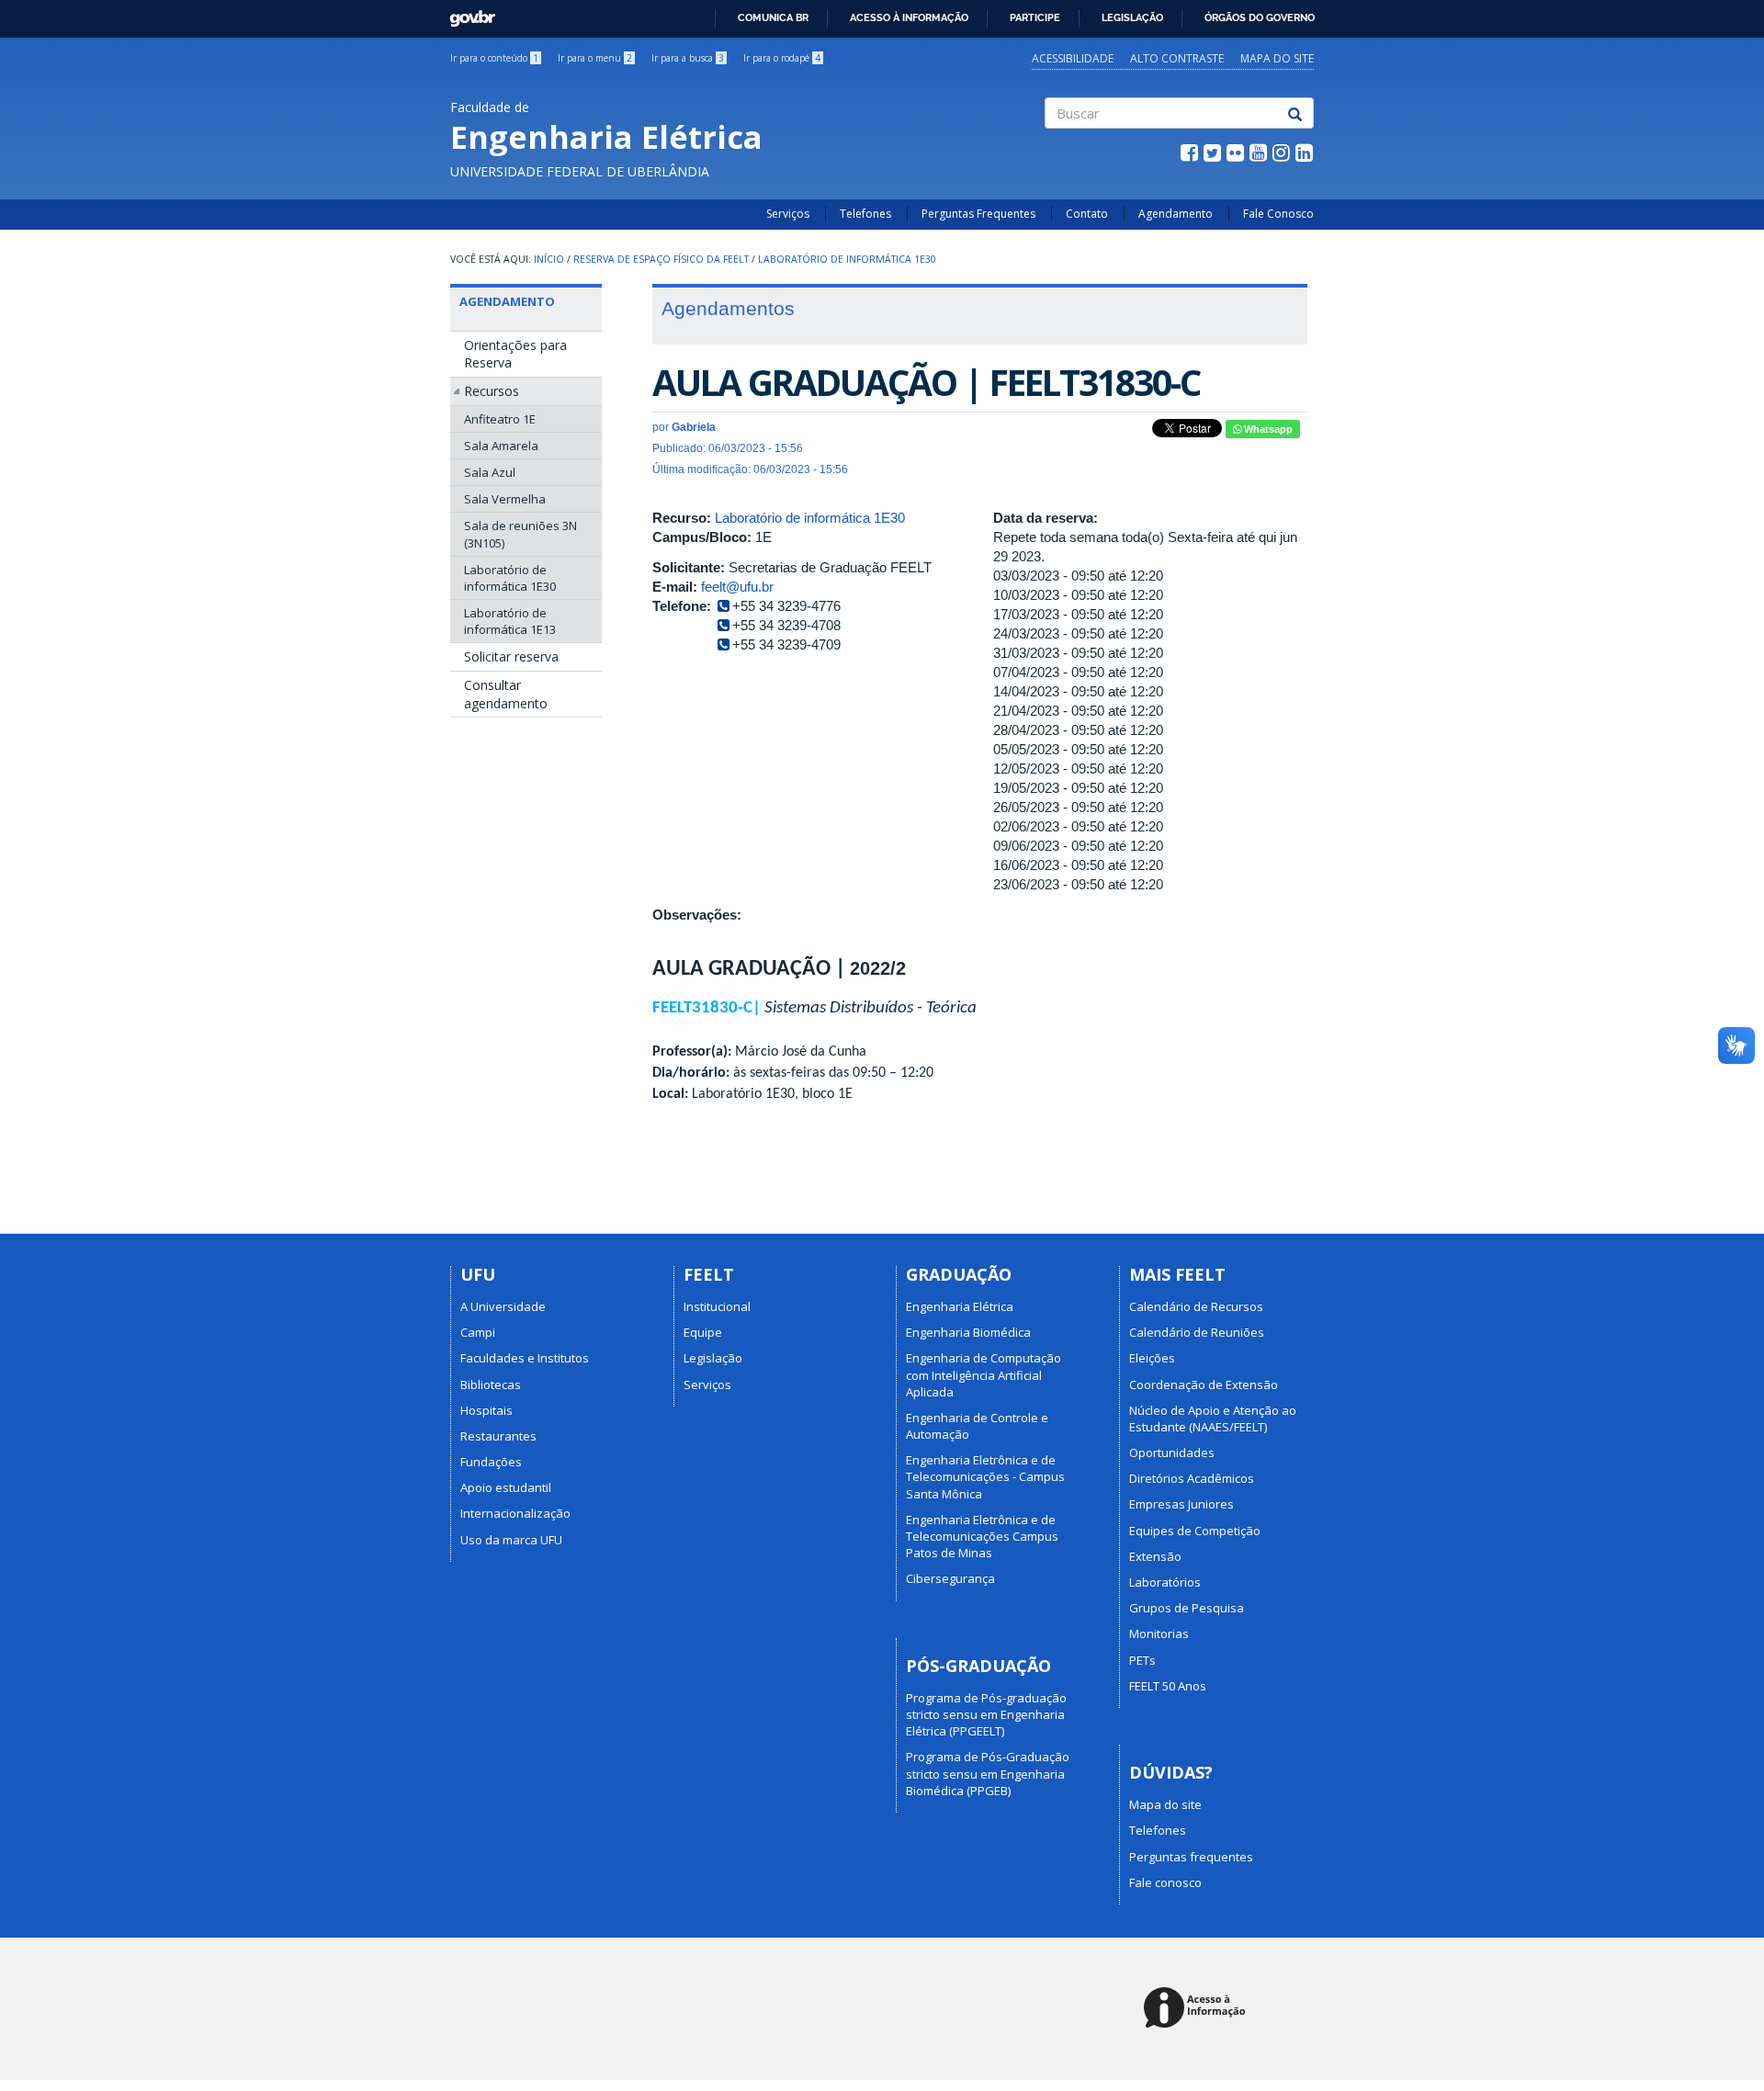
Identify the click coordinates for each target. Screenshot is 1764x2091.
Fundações (491, 1462)
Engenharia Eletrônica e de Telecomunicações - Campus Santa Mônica (985, 1476)
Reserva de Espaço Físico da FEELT (661, 259)
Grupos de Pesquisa (1187, 1608)
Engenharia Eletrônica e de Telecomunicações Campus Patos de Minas (982, 1536)
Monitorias (1159, 1633)
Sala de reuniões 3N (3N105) (520, 534)
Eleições (1152, 1358)
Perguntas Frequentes (978, 214)
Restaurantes (498, 1436)
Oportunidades (1172, 1452)
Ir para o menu (595, 58)
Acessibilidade (1073, 58)
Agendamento (1176, 214)
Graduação (959, 1274)
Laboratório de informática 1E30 (847, 259)
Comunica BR (773, 17)
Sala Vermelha (505, 499)
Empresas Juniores (1182, 1504)
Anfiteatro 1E (500, 419)
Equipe (703, 1332)
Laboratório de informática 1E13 (510, 621)
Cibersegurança (950, 1578)
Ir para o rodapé (782, 58)
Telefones (865, 214)
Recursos (492, 391)
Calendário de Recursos (1196, 1306)
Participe (1035, 17)
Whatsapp (1267, 429)
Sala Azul (490, 472)
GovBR (466, 13)
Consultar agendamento (506, 694)
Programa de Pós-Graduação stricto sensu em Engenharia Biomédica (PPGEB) (988, 1773)
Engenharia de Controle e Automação (977, 1426)
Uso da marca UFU (511, 1540)
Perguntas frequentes (1191, 1857)
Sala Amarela (501, 446)
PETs (1142, 1660)
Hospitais (486, 1410)
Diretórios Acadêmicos (1192, 1478)
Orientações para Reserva (515, 354)
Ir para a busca (688, 58)
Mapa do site (1277, 58)
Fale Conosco (1278, 214)
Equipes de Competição (1195, 1531)
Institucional (717, 1306)
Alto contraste (1177, 58)
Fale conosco (1165, 1882)
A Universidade (503, 1306)
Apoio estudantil (506, 1487)
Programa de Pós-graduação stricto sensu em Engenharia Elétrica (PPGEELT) (986, 1714)
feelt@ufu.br (737, 587)
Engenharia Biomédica (968, 1332)
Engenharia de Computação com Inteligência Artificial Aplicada (984, 1374)
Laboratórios (1165, 1582)
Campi (478, 1332)
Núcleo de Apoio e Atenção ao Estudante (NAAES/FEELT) (1213, 1418)
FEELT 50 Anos (1168, 1686)
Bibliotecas (491, 1385)
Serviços (788, 214)
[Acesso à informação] (1198, 2009)
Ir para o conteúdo (494, 58)
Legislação (1132, 17)
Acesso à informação (909, 17)
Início (549, 259)
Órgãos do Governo (1260, 17)
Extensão (1155, 1556)
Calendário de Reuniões (1197, 1332)
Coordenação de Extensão (1204, 1385)
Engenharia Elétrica (960, 1306)
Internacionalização (515, 1513)
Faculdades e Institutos (525, 1358)
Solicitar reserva (511, 656)
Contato (1087, 214)
